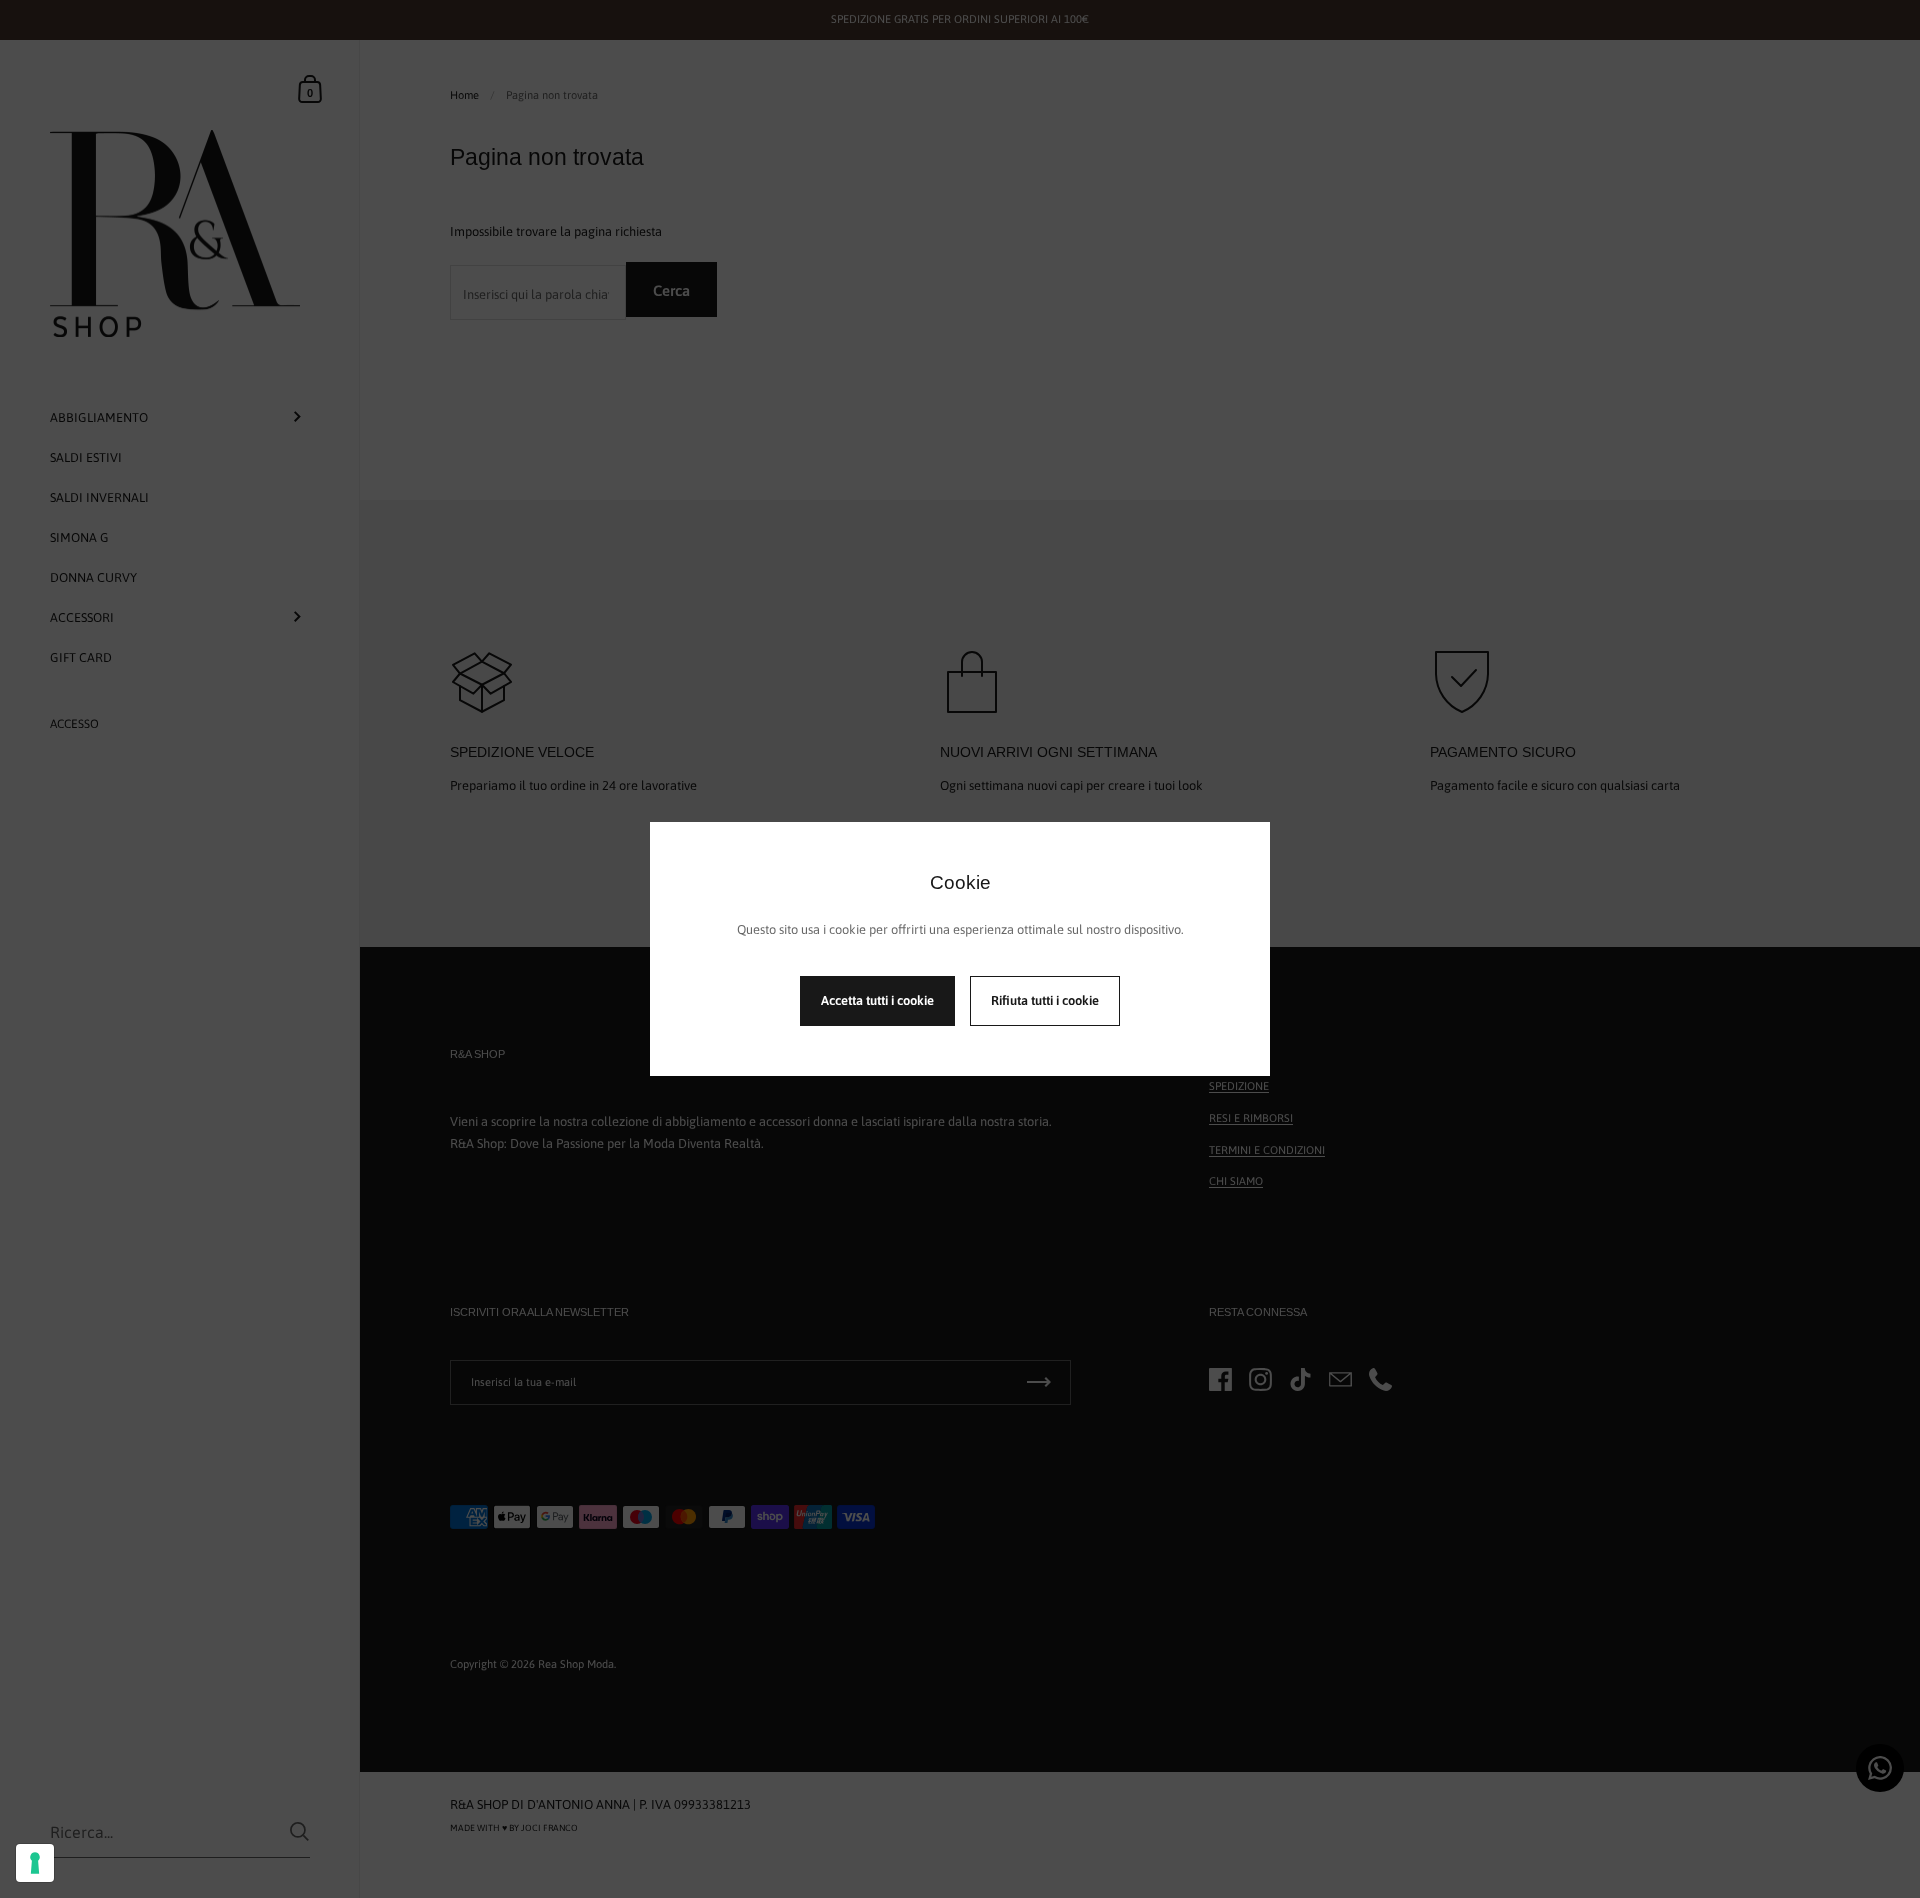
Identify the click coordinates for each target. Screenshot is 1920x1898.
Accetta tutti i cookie (877, 1000)
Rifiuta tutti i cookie (1045, 1000)
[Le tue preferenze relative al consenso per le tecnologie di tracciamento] (35, 1863)
